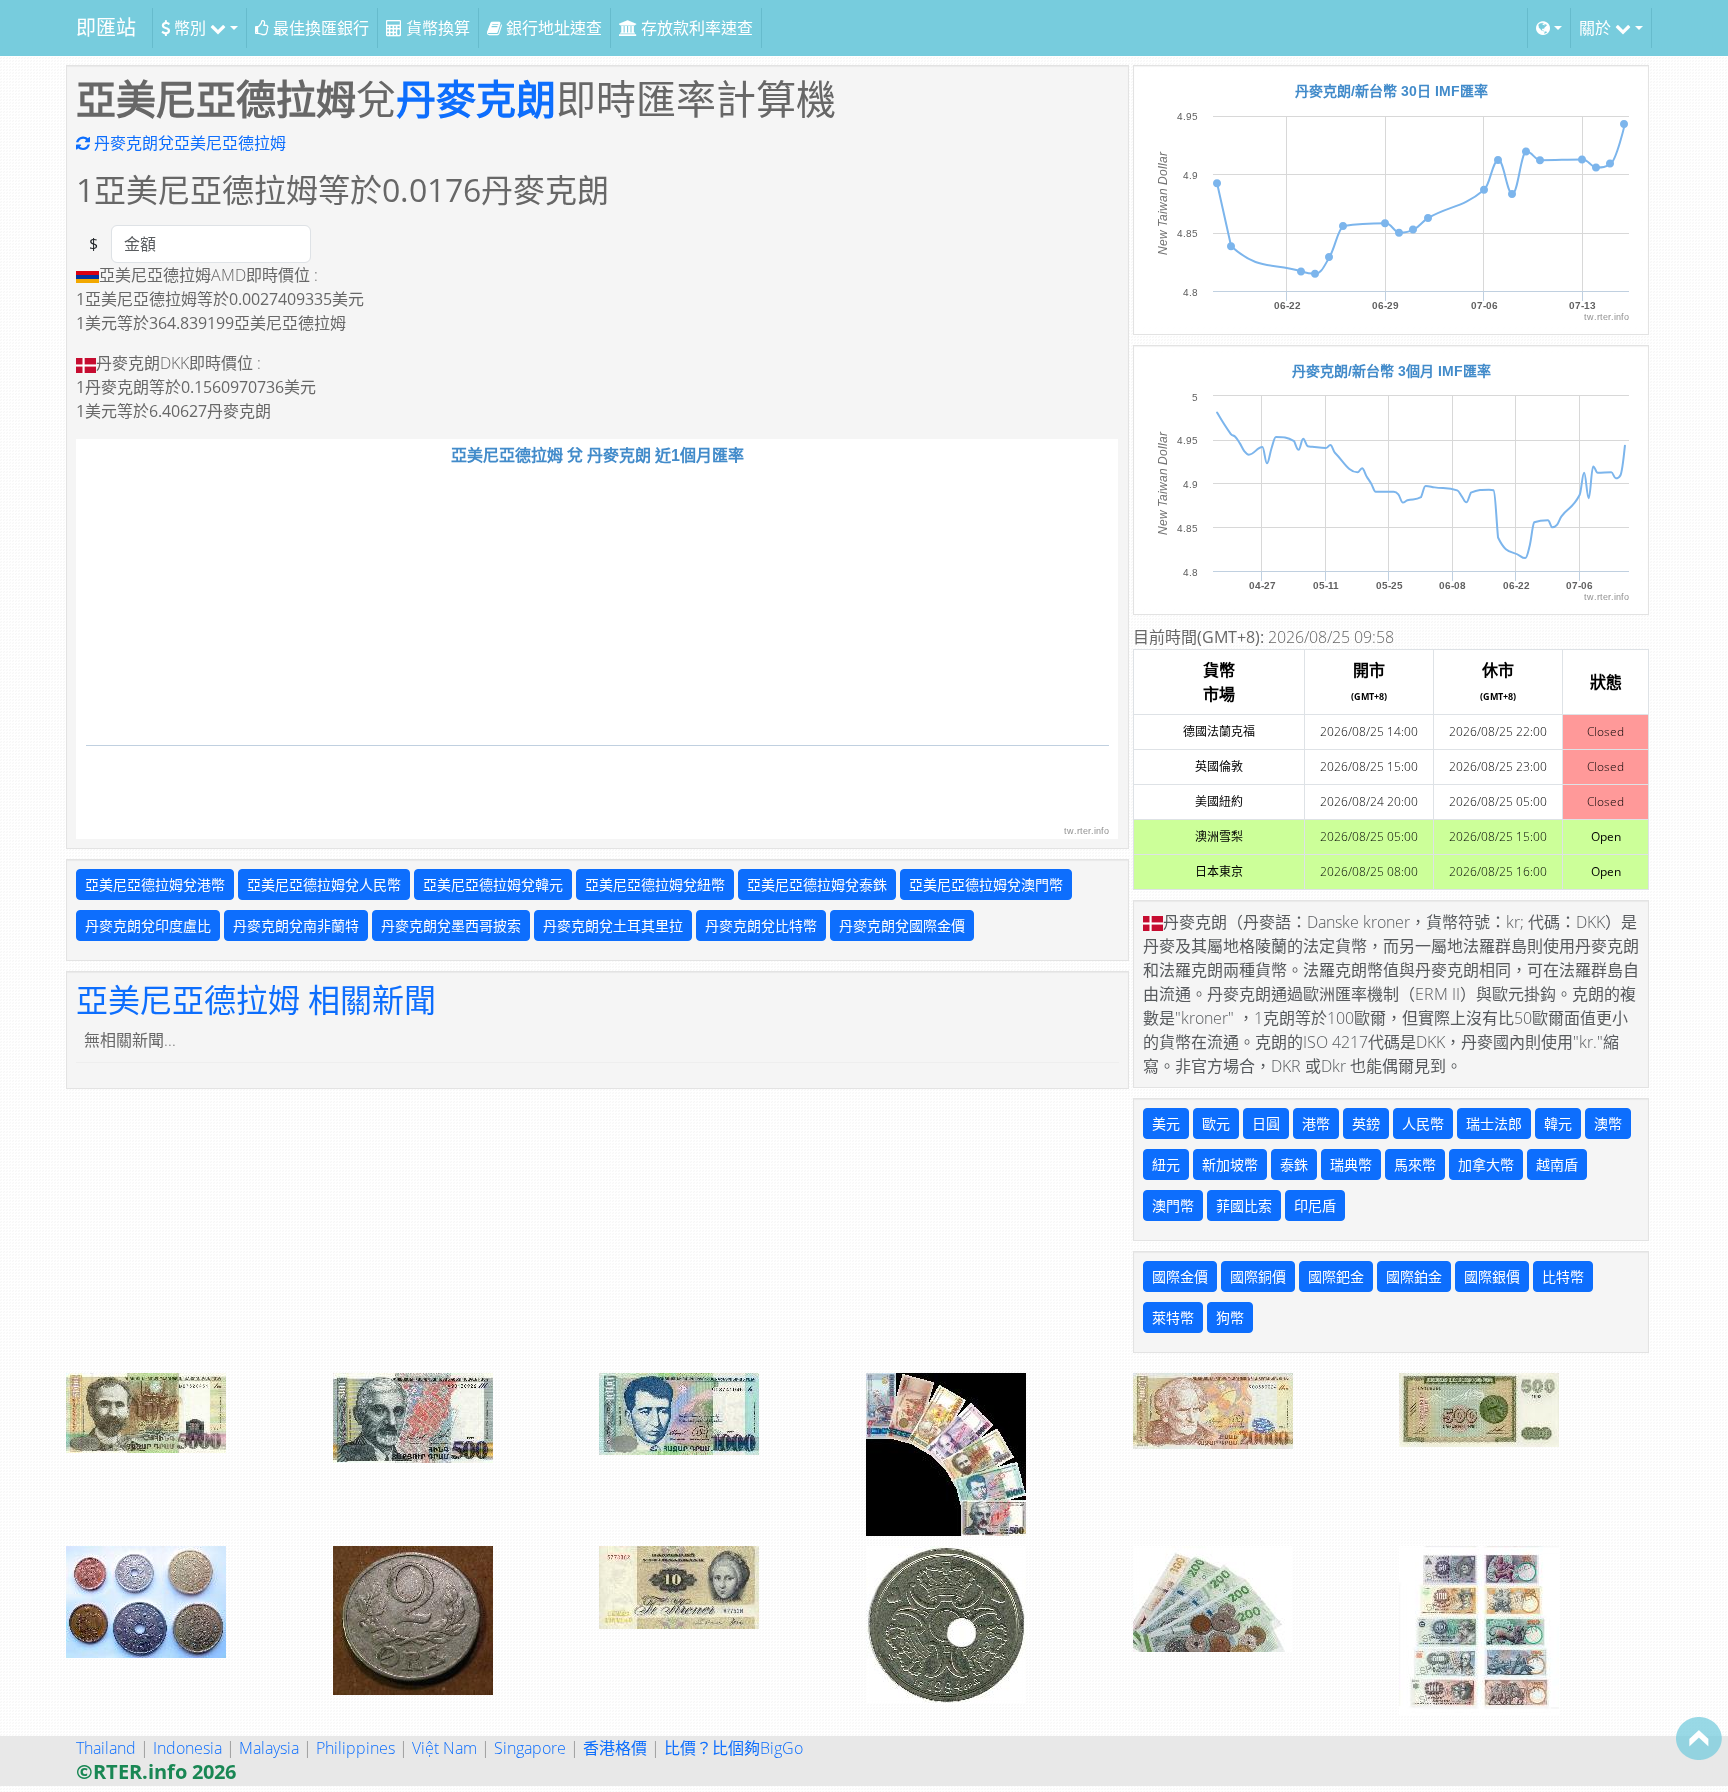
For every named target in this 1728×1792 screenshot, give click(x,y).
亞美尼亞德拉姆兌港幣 (155, 884)
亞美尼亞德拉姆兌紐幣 (655, 884)
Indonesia (187, 1748)
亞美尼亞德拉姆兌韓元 (493, 884)
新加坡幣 (1230, 1164)
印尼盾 (1315, 1205)
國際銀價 (1492, 1276)
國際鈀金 (1336, 1276)
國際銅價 (1258, 1276)
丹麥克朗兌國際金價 (902, 925)
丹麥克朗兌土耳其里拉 (613, 925)
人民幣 (1423, 1123)
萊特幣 (1173, 1317)
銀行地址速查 (552, 28)
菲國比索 (1244, 1205)
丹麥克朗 (476, 98)
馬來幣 (1415, 1164)
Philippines (355, 1748)
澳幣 (1608, 1123)
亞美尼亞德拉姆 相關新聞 (256, 999)
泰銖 (1294, 1164)
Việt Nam (444, 1748)
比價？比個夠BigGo (733, 1748)
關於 (1597, 28)
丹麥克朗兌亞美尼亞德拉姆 (188, 143)
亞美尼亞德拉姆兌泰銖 (817, 884)
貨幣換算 (436, 28)
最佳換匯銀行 (319, 28)
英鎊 (1366, 1123)
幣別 (190, 28)
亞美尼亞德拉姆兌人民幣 (324, 884)
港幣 (1316, 1123)
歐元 (1216, 1123)
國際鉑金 (1414, 1276)
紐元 (1166, 1164)
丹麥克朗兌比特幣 (761, 925)
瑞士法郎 (1494, 1123)
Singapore (530, 1748)
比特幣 (1563, 1276)
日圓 (1266, 1123)
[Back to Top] (1699, 1738)
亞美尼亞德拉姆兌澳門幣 (986, 884)
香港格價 (615, 1748)
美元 (1166, 1123)
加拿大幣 (1486, 1164)
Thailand (106, 1748)
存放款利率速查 (695, 28)
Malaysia (269, 1748)
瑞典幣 (1351, 1164)
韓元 (1558, 1123)
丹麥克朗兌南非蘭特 (296, 925)
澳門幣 (1173, 1205)
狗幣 (1230, 1317)
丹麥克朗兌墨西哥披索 (451, 925)
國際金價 (1180, 1276)
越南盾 (1557, 1164)
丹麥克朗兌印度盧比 (148, 925)
